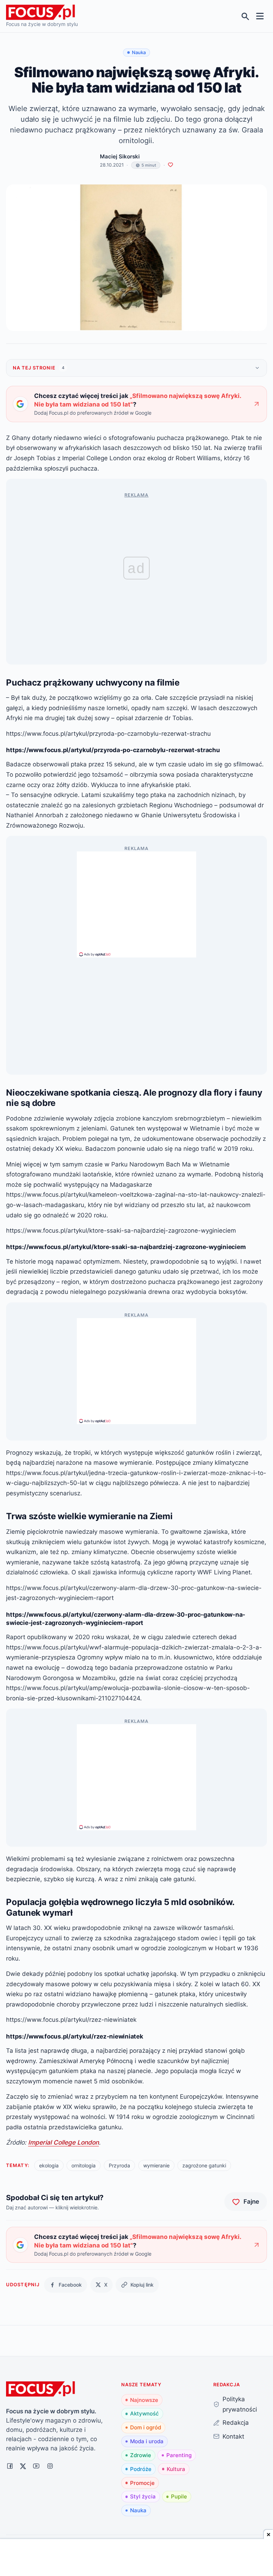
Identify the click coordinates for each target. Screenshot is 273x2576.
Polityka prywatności (240, 2404)
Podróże (141, 2469)
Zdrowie (141, 2455)
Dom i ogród (146, 2427)
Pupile (179, 2496)
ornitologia (84, 2165)
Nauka (138, 2510)
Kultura (176, 2469)
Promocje (142, 2483)
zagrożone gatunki (204, 2165)
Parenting (179, 2455)
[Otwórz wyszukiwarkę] (245, 16)
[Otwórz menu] (260, 16)
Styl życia (143, 2496)
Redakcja (236, 2422)
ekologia (49, 2165)
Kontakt (233, 2436)
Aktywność (144, 2414)
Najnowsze (144, 2400)
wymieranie (156, 2165)
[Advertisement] (136, 901)
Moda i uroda (147, 2441)
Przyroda (119, 2165)
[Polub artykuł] (170, 165)
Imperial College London (63, 2142)
